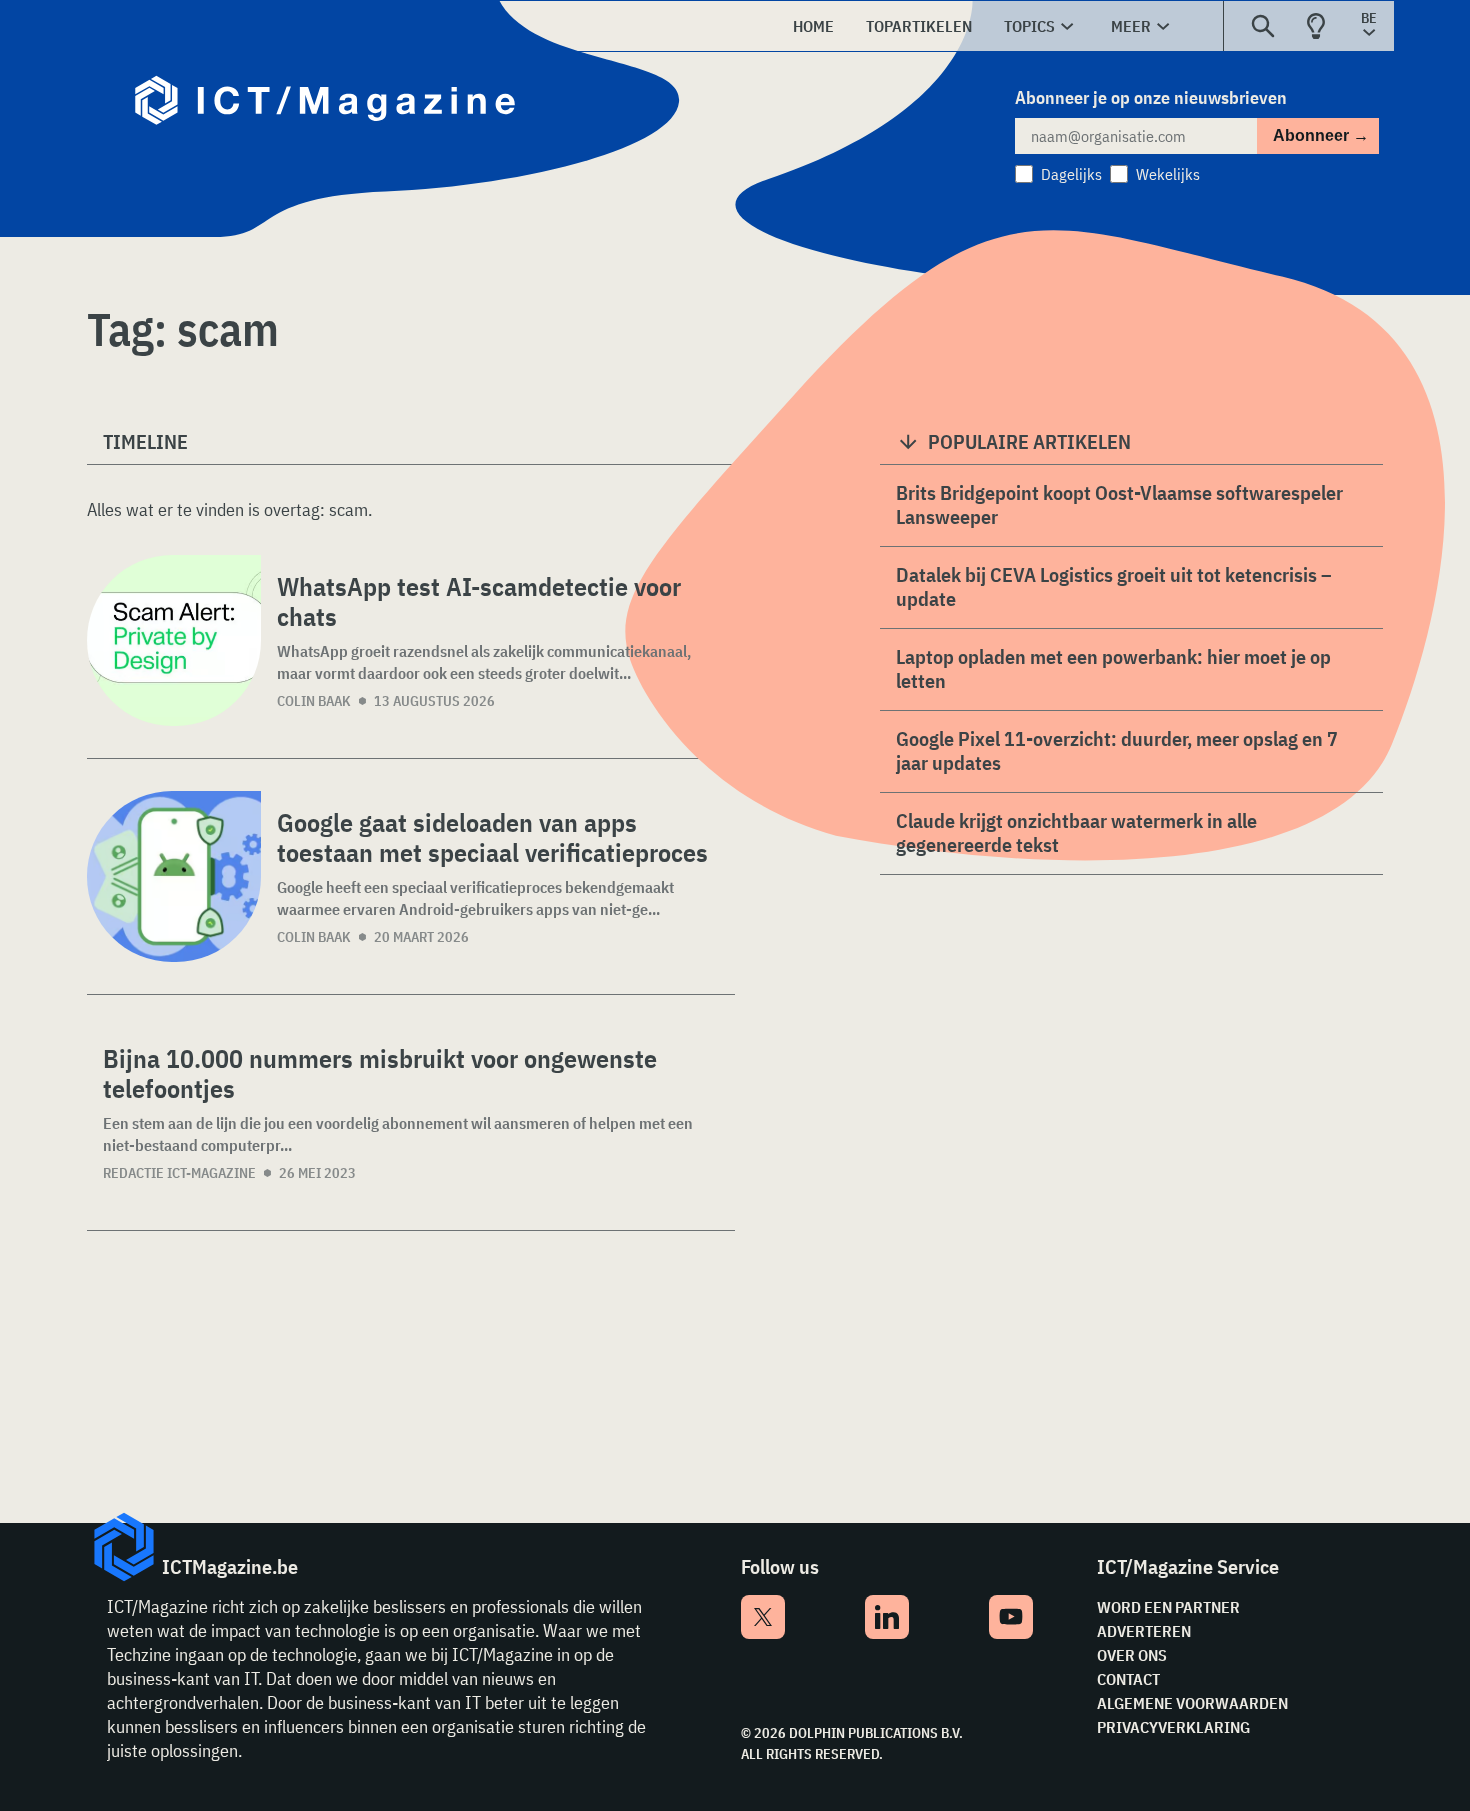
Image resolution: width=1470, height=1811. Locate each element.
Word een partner (1168, 1607)
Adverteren (1144, 1631)
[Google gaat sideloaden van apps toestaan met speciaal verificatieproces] (174, 876)
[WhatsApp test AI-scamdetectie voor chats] (174, 640)
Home (813, 26)
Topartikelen (919, 26)
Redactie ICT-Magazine (179, 1173)
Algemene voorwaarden (1192, 1703)
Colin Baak (314, 701)
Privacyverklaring (1173, 1727)
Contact (1128, 1679)
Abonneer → (1321, 135)
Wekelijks (1168, 174)
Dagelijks (1071, 174)
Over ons (1132, 1655)
